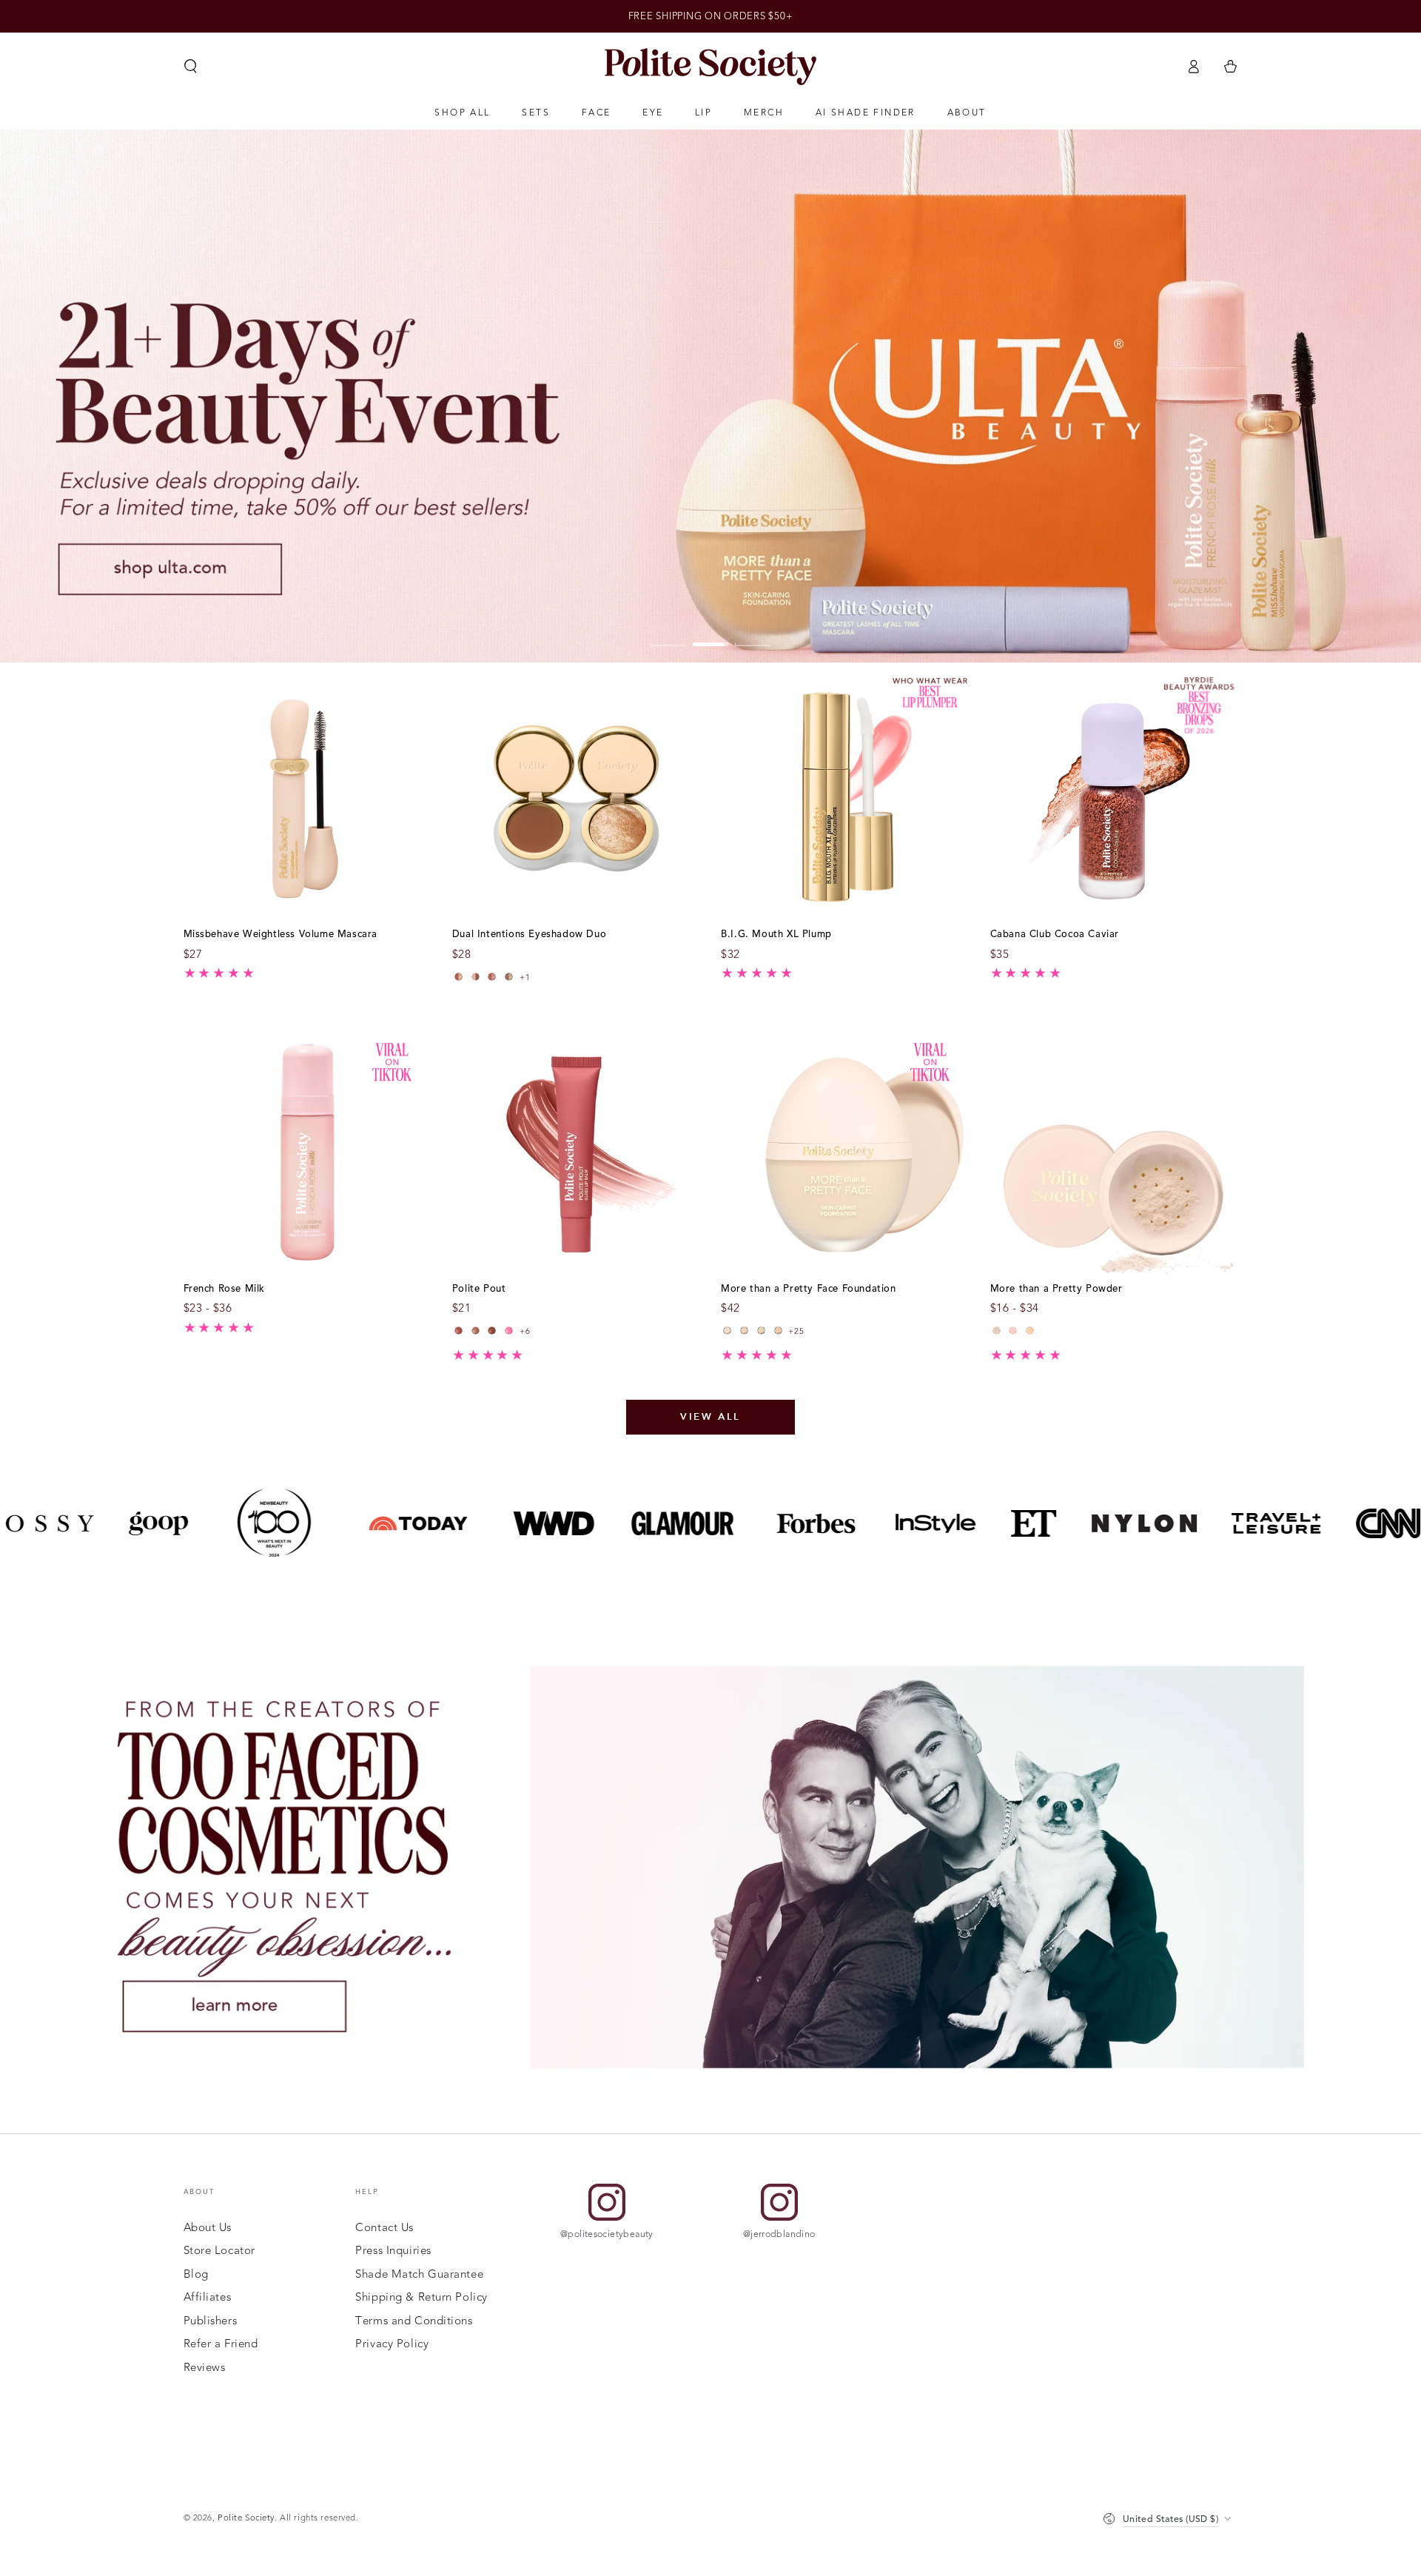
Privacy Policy (392, 2344)
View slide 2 (710, 634)
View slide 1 (668, 634)
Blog (196, 2274)
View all (710, 1417)
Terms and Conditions (414, 2321)
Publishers (211, 2321)
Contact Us (384, 2227)
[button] (191, 67)
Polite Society (246, 2518)
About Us (208, 2227)
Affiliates (208, 2297)
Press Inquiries (393, 2250)
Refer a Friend (221, 2344)
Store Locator (219, 2250)
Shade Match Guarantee (419, 2274)
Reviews (205, 2367)
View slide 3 (753, 634)
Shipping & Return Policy (421, 2297)
